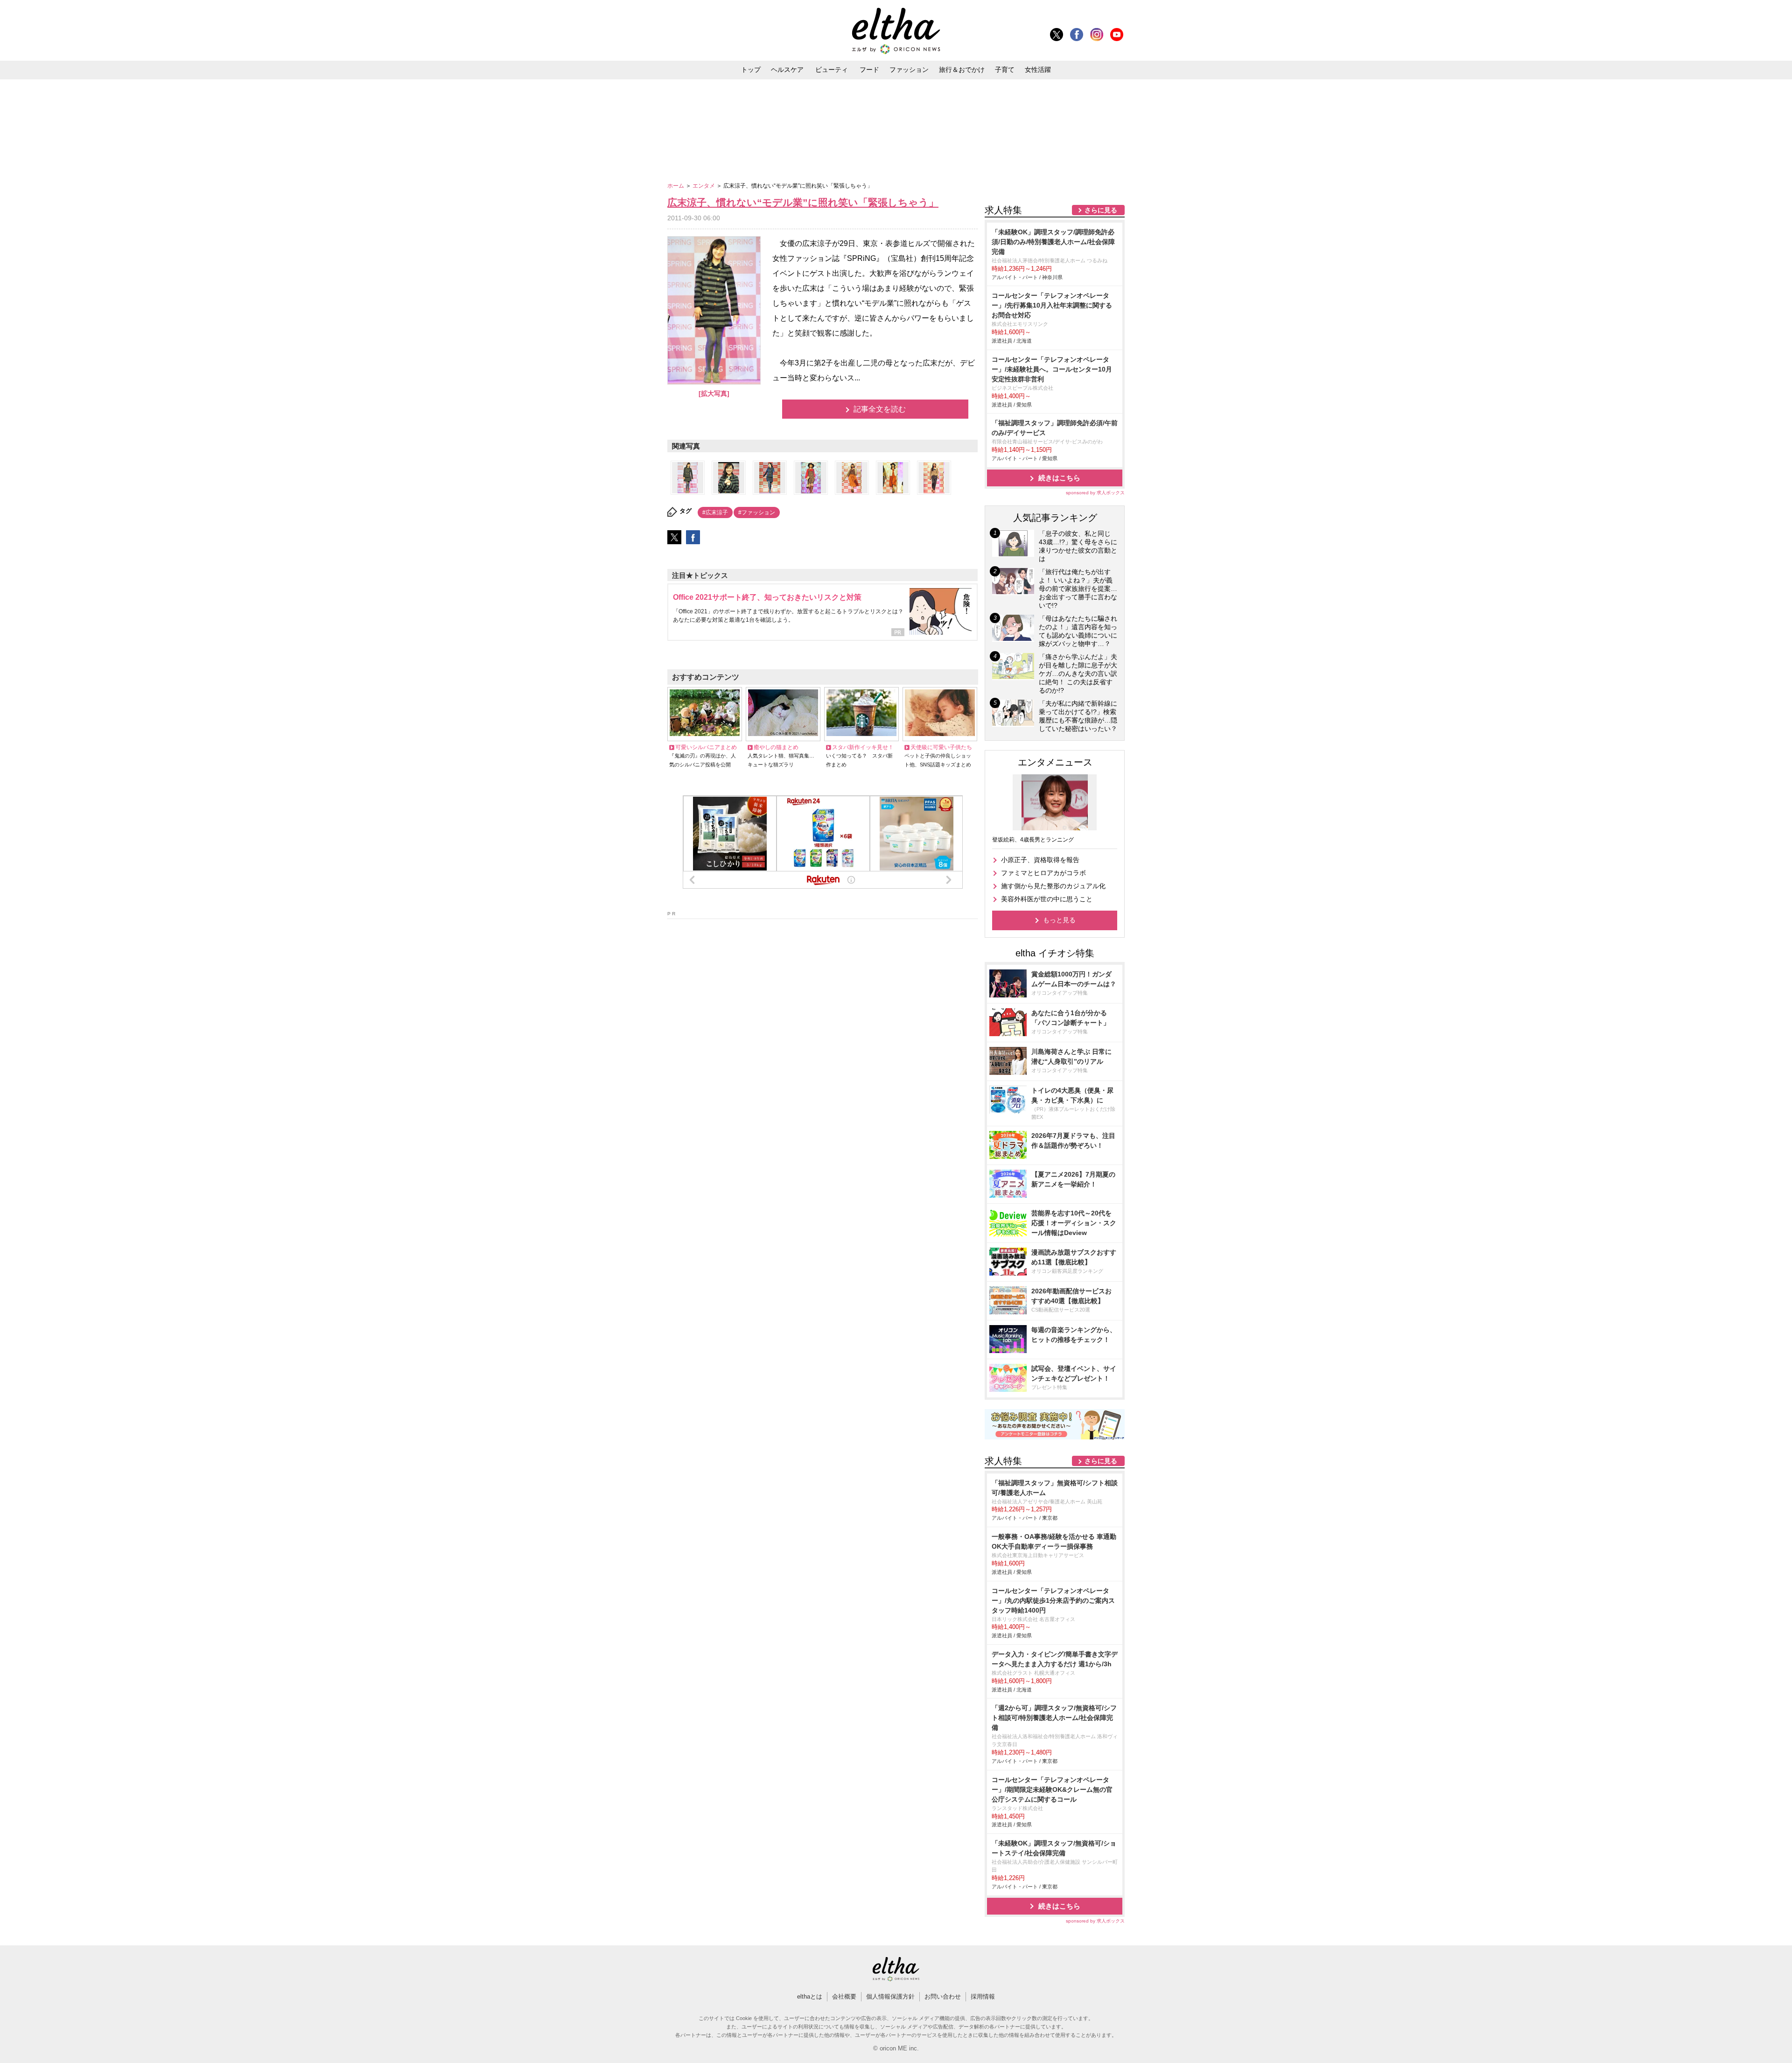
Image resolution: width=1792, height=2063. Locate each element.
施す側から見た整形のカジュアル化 (1053, 886)
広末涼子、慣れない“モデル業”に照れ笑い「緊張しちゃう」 (803, 202)
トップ (751, 70)
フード (869, 70)
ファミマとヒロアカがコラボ (1043, 873)
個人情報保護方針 (890, 1996)
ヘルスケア (787, 70)
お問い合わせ (943, 1996)
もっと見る (1059, 920)
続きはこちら (1059, 478)
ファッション (909, 70)
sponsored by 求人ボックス (1095, 493)
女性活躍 (1038, 70)
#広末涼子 (715, 512)
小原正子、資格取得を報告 (1040, 860)
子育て (1005, 70)
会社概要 (844, 1996)
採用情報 (983, 1996)
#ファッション (757, 512)
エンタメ (704, 186)
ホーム (676, 186)
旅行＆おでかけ (962, 70)
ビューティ (832, 70)
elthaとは (810, 1996)
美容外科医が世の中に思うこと (1047, 899)
